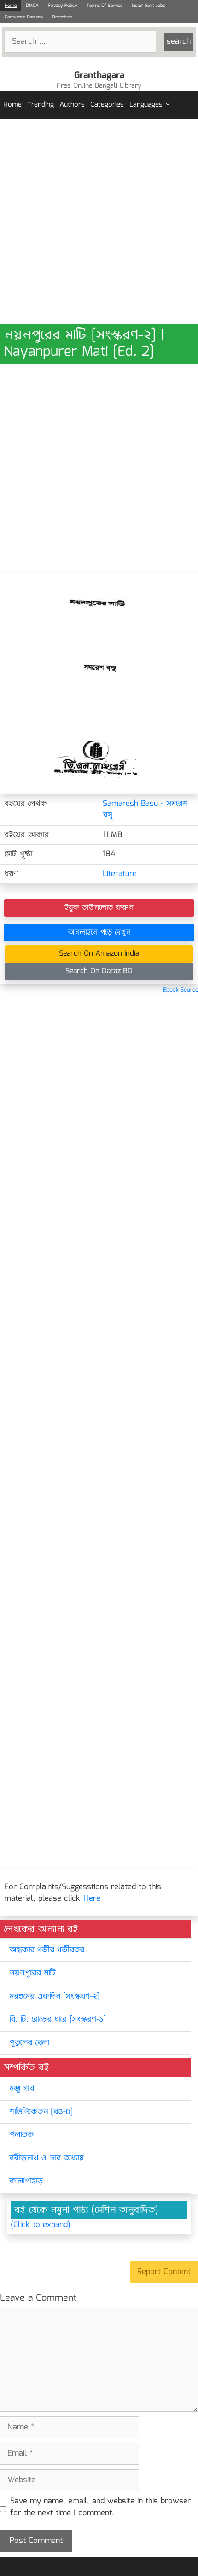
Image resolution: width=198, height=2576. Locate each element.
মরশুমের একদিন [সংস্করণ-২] (54, 1997)
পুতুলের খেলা (29, 2043)
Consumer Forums (24, 17)
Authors (72, 105)
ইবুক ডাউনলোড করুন (99, 908)
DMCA (32, 6)
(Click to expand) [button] (41, 2225)
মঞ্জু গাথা (22, 2089)
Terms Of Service (105, 6)
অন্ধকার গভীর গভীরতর (47, 1950)
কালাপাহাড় (26, 2181)
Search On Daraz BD (99, 971)
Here (92, 1899)
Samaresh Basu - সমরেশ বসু (145, 810)
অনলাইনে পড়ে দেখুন (99, 932)
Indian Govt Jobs (148, 6)
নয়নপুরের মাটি (32, 1973)
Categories (107, 105)
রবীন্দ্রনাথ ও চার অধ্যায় (47, 2158)
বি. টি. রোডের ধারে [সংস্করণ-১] (58, 2020)
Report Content (164, 2272)
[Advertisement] (99, 221)
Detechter (62, 17)
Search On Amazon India (99, 954)
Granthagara (99, 75)
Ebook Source (181, 990)
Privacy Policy (63, 6)
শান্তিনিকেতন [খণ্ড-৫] (41, 2112)
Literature (120, 874)
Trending (41, 105)
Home (11, 6)
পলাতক (22, 2135)
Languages (146, 105)
